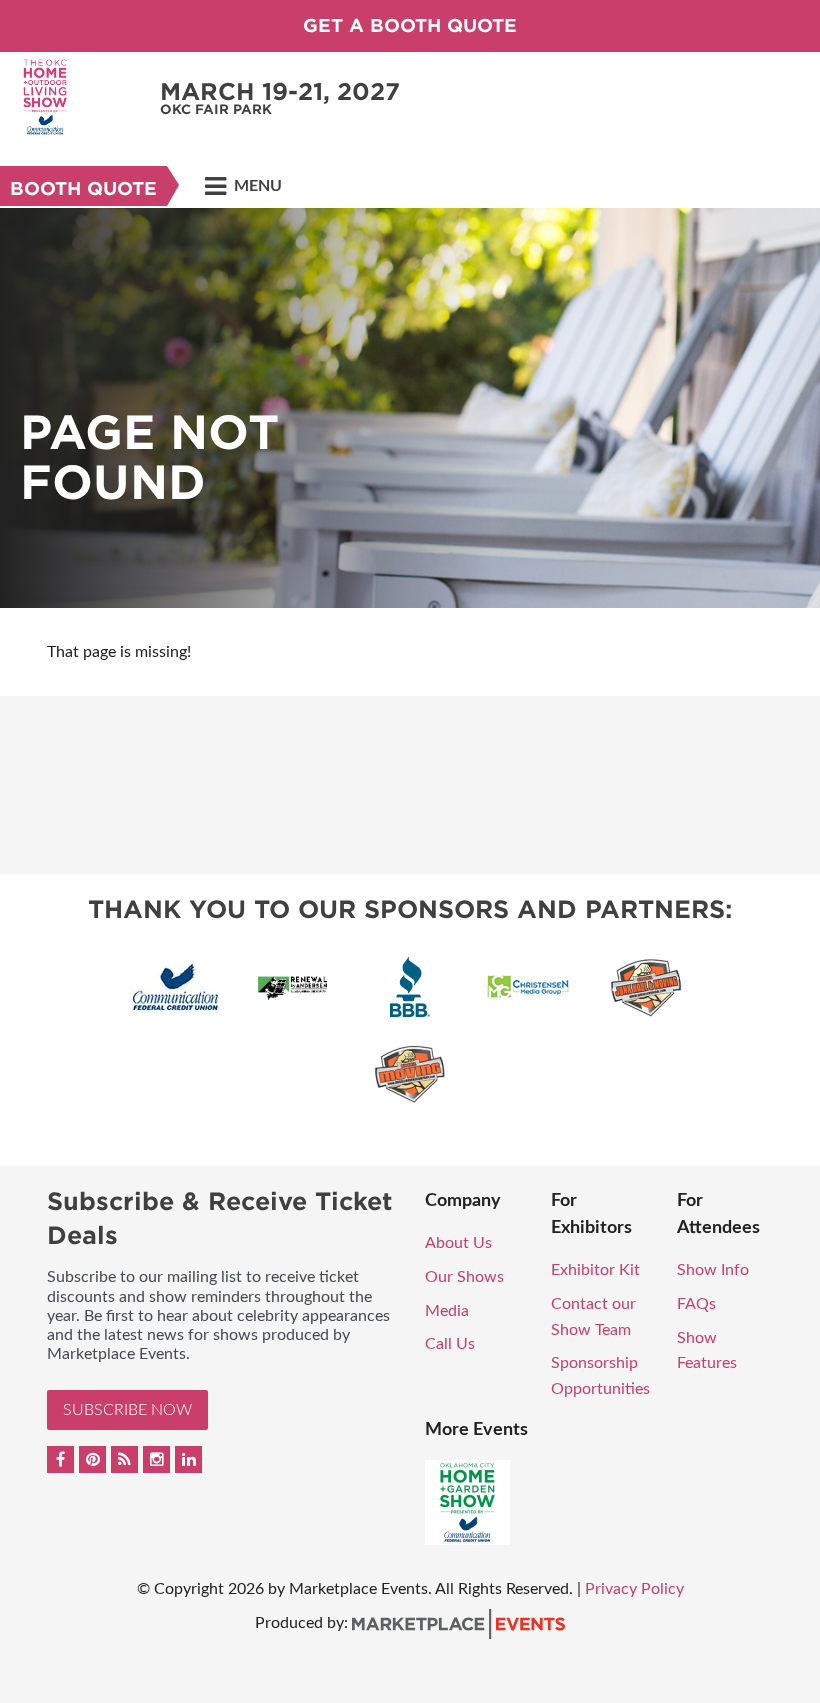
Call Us (450, 1344)
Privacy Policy (634, 1589)
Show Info (713, 1270)
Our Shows (464, 1277)
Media (447, 1311)
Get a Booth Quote (410, 25)
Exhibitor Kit (595, 1270)
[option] (410, 408)
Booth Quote (83, 188)
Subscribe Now (127, 1410)
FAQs (696, 1304)
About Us (458, 1243)
